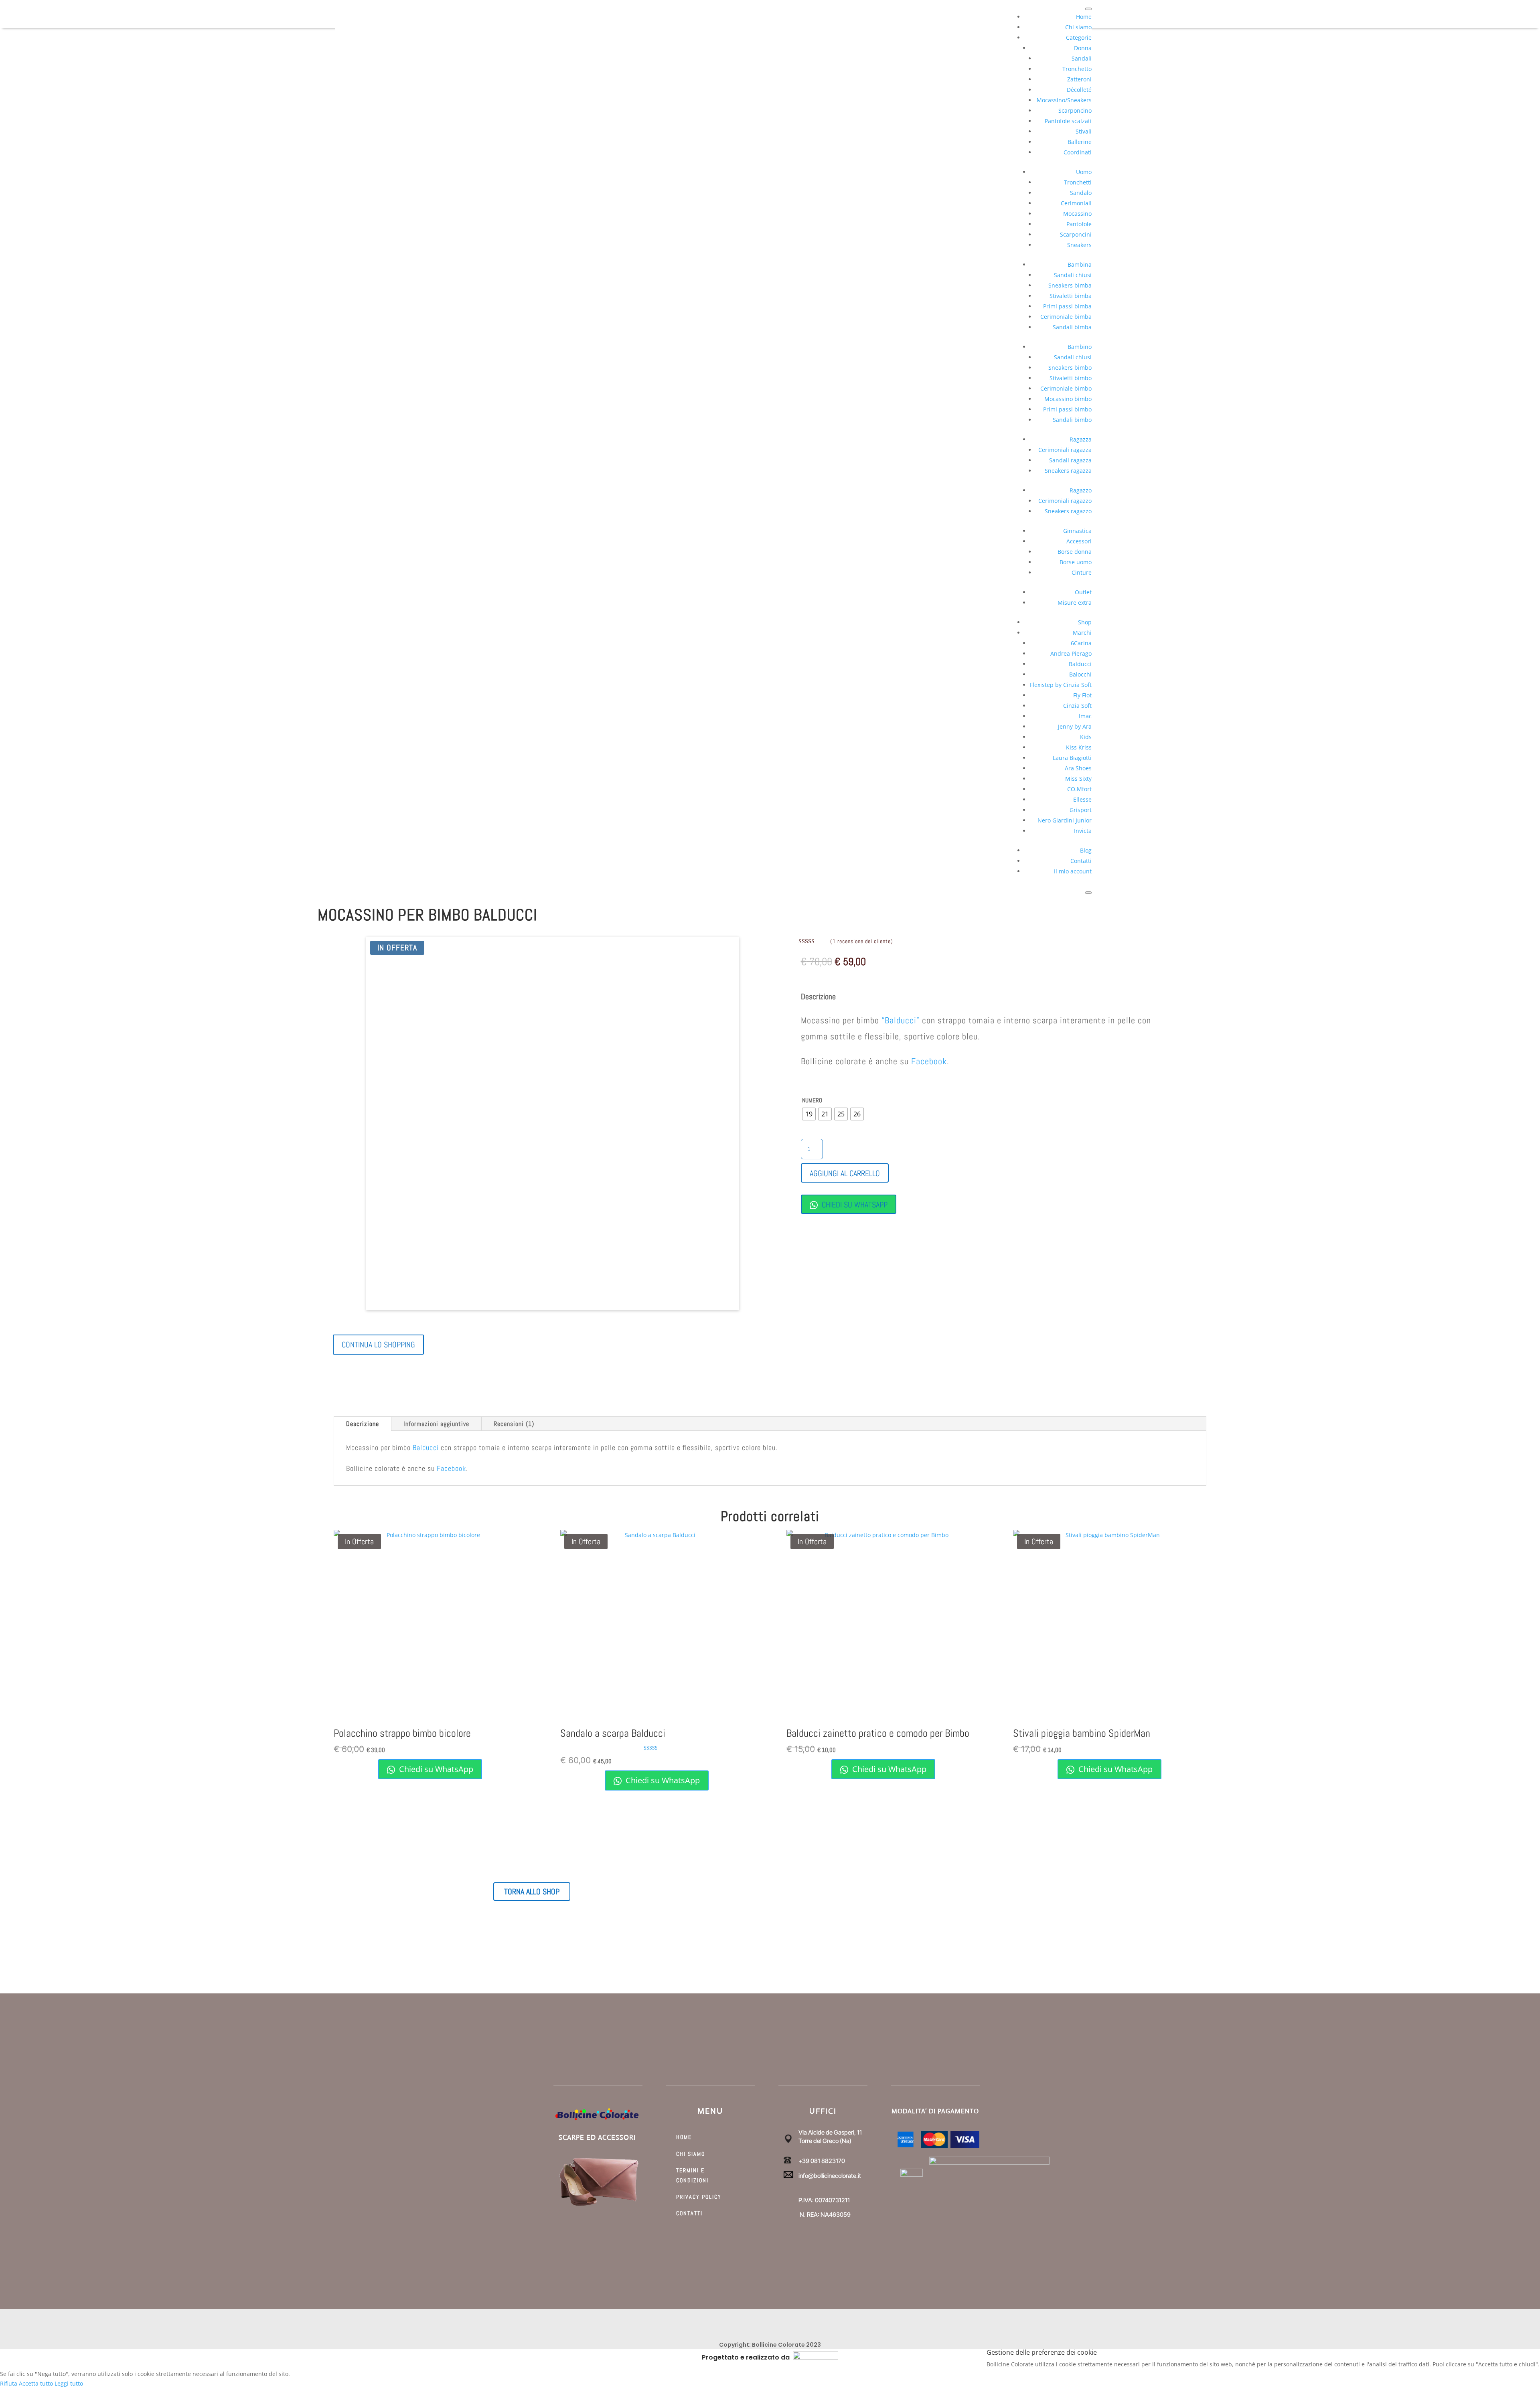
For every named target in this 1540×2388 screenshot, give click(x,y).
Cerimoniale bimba (1066, 317)
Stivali (1084, 131)
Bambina (1080, 264)
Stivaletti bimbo (1071, 378)
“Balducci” (901, 1020)
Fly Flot (1082, 695)
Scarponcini (1076, 234)
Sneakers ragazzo (1068, 511)
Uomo (1084, 172)
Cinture (1082, 572)
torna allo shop (532, 1892)
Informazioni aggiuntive (436, 1424)
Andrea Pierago (1071, 653)
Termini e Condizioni (692, 2175)
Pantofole (1079, 224)
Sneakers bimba (1070, 285)
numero (812, 1100)
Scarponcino (1075, 110)
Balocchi (1080, 674)
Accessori (1079, 541)
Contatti (1081, 861)
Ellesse (1082, 799)
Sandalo (1081, 193)
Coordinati (1078, 152)
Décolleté (1079, 90)
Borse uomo (1076, 562)
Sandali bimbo (1072, 420)
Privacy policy (699, 2197)
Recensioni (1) (514, 1424)
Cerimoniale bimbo (1066, 388)
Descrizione (363, 1424)
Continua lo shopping (378, 1345)
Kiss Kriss (1079, 747)
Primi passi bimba (1067, 306)
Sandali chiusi (1073, 275)
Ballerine (1080, 142)
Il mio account (1073, 871)
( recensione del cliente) (862, 941)
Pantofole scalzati (1068, 121)
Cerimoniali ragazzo (1065, 501)
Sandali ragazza (1070, 460)
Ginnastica (1077, 531)
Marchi (1082, 633)
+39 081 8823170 (822, 2161)
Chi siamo (1078, 27)
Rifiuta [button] (9, 2383)
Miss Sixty (1078, 779)
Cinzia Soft (1077, 706)
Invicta (1083, 831)
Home (1084, 17)
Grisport (1081, 810)
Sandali (1082, 58)
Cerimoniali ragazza (1065, 450)
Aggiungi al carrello (845, 1173)
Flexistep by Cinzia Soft (1061, 685)
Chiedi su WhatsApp (854, 1205)
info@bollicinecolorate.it (830, 2176)
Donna (1083, 48)
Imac (1085, 716)
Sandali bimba (1072, 327)
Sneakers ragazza (1068, 471)
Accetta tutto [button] (36, 2383)
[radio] (809, 1114)
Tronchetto (1077, 69)
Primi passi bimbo (1067, 409)
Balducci (1080, 664)
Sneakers (1079, 245)
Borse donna (1075, 552)
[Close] (1088, 893)
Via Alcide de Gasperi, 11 (830, 2132)
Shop (1085, 622)
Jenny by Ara (1075, 726)
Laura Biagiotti (1072, 758)
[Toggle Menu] (1088, 9)
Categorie (1079, 37)
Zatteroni (1079, 79)
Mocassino (1077, 214)
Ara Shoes (1078, 768)
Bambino (1080, 347)
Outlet (1083, 592)
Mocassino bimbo (1068, 399)
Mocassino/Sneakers (1064, 100)
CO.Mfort (1079, 789)
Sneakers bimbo (1070, 368)
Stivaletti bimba (1071, 296)
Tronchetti (1078, 182)
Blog (1086, 850)
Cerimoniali (1076, 203)
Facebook (929, 1061)
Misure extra (1075, 603)
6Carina (1081, 643)
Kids (1086, 737)
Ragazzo (1081, 490)
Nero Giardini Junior (1065, 820)
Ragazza (1081, 439)
